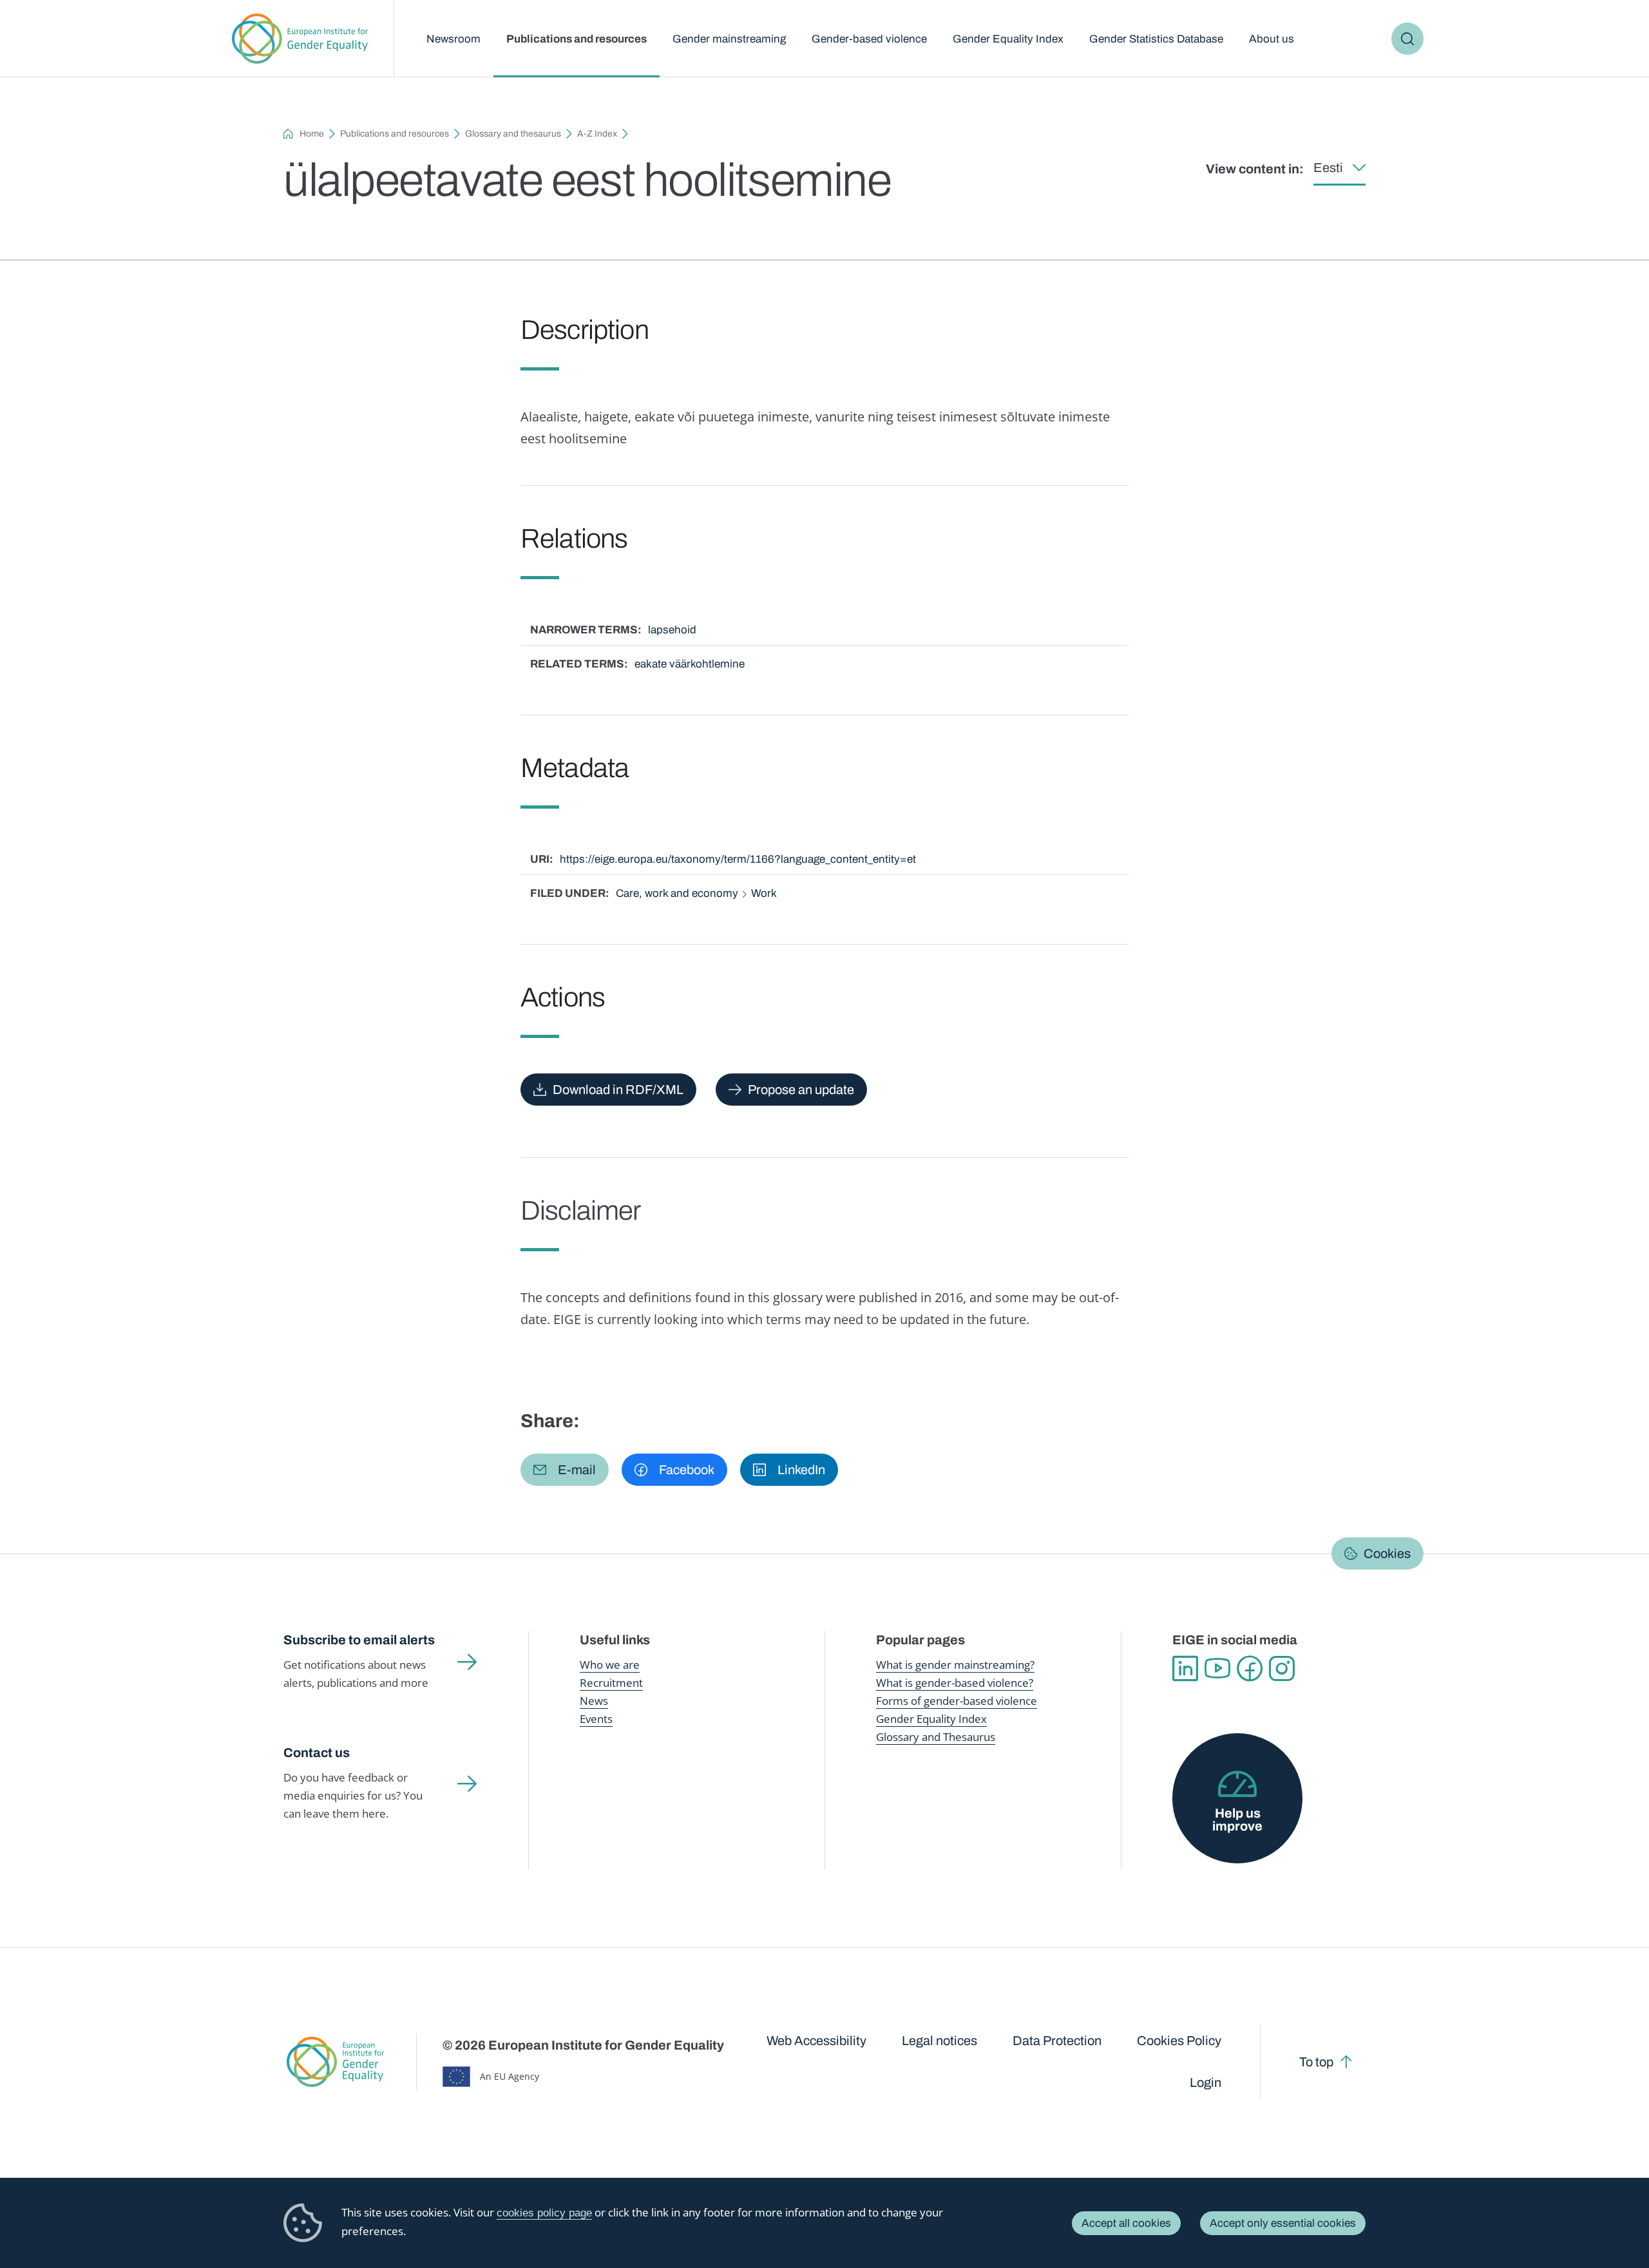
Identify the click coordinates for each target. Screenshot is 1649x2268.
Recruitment (611, 1683)
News (594, 1701)
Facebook (1250, 1669)
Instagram (1282, 1669)
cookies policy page (544, 2213)
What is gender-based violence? (955, 1683)
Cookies (1387, 1553)
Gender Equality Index (1008, 39)
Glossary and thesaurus (513, 134)
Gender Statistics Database (1156, 39)
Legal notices (939, 2041)
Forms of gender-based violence (957, 1701)
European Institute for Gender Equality (300, 39)
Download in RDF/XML (618, 1090)
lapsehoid (672, 630)
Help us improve (1237, 1820)
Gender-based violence (869, 39)
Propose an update (801, 1090)
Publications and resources (577, 39)
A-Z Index (597, 134)
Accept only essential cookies (1283, 2223)
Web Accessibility (816, 2041)
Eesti (1328, 168)
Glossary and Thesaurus (936, 1737)
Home (312, 134)
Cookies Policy (1179, 2041)
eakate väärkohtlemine (690, 664)
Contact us (317, 1753)
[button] (565, 1470)
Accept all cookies (1126, 2223)
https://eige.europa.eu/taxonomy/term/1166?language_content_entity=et (738, 859)
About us (1272, 39)
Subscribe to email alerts (359, 1640)
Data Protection (1057, 2041)
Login (1206, 2082)
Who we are (610, 1665)
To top (1316, 2062)
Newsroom (453, 39)
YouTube (1217, 1669)
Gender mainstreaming (729, 39)
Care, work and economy (677, 893)
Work (764, 893)
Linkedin (1185, 1669)
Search (1407, 39)
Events (596, 1719)
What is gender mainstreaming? (955, 1665)
